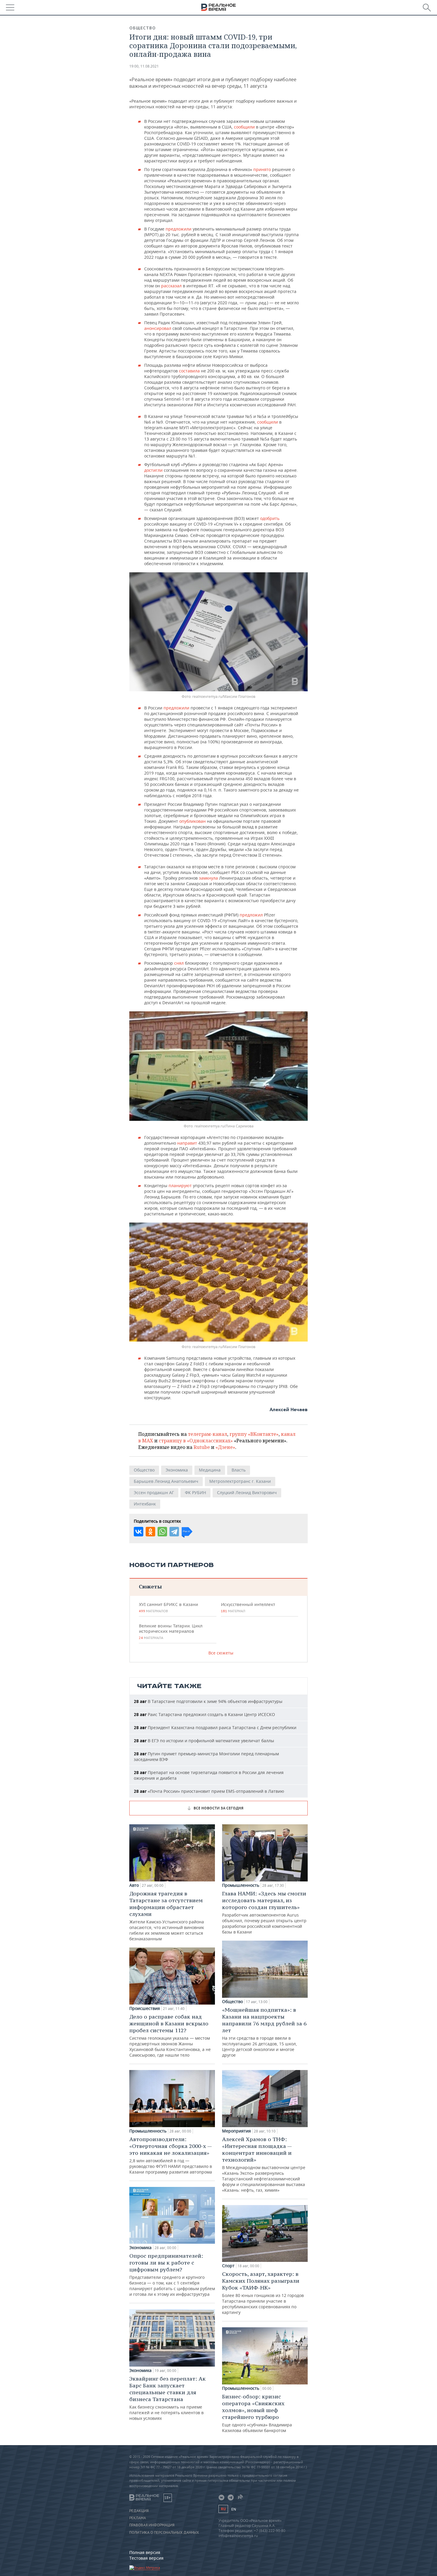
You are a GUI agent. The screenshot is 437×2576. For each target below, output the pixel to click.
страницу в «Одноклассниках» (196, 1441)
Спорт (228, 2266)
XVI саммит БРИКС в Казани (168, 1607)
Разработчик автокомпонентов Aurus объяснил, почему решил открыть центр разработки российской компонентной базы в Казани (264, 1912)
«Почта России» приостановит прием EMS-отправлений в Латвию (209, 1791)
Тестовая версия (146, 2558)
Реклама (138, 2518)
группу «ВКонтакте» (254, 1434)
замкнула (209, 878)
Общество (143, 28)
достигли (154, 470)
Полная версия (145, 2552)
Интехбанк (145, 1504)
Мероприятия (236, 2131)
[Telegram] (174, 1532)
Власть (239, 1470)
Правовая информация (152, 2525)
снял (180, 963)
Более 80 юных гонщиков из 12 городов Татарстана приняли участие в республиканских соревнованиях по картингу (263, 2293)
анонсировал (158, 328)
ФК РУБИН (195, 1493)
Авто (134, 1885)
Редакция (139, 2511)
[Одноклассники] (150, 1532)
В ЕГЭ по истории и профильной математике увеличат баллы (204, 1741)
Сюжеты (150, 1587)
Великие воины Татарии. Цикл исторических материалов (171, 1632)
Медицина (210, 1470)
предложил (252, 915)
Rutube (202, 1447)
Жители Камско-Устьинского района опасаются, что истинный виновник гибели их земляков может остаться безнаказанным (167, 1916)
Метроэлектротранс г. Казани (240, 1481)
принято (263, 169)
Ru (223, 2509)
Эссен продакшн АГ (154, 1493)
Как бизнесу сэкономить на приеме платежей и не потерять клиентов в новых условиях (168, 2398)
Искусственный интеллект (248, 1607)
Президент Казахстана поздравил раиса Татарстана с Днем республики (215, 1727)
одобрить (270, 518)
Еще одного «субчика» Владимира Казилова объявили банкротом (257, 2413)
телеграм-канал (208, 1434)
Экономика (177, 1470)
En (234, 2509)
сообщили (245, 127)
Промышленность (148, 2131)
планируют (181, 1186)
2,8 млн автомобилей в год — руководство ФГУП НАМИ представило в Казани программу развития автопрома (171, 2155)
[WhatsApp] (162, 1532)
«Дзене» (225, 1447)
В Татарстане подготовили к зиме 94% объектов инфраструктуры (208, 1701)
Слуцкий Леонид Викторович (247, 1493)
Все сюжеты (221, 1653)
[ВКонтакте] (139, 1532)
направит (188, 1143)
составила (190, 371)
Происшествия (145, 2008)
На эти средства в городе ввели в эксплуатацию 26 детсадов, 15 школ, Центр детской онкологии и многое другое (264, 2032)
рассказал (171, 286)
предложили (179, 229)
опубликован (193, 821)
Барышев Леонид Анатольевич (166, 1481)
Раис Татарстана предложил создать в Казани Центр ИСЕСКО (204, 1714)
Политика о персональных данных (164, 2533)
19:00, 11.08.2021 (144, 66)
